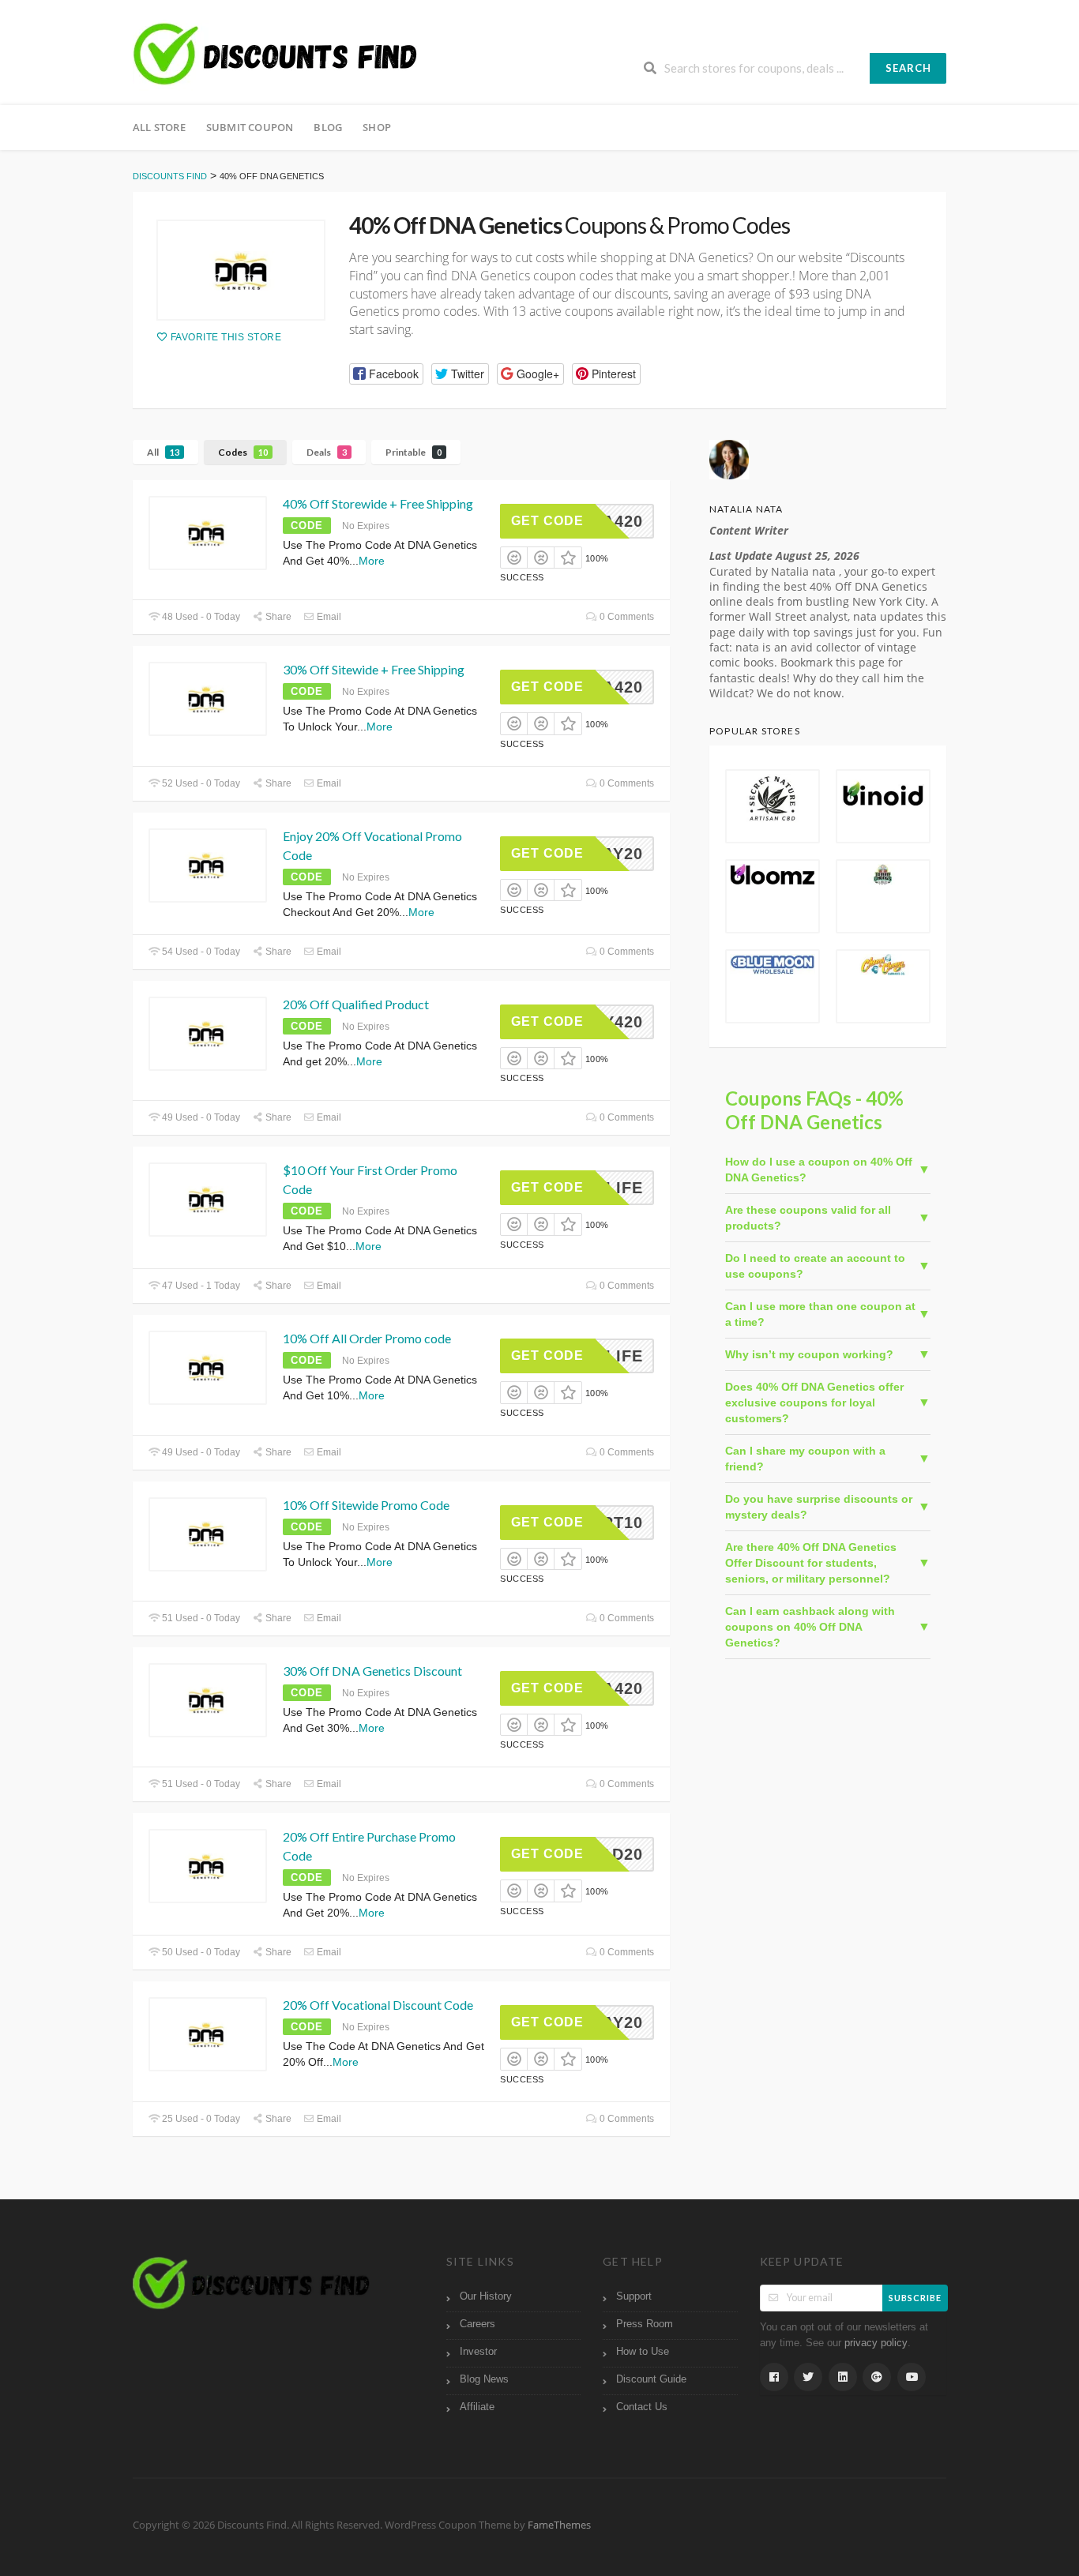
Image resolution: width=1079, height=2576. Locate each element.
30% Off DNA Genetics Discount (372, 1671)
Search (908, 68)
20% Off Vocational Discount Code (378, 2005)
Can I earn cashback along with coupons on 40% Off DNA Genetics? (810, 1627)
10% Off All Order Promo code (367, 1338)
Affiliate (477, 2407)
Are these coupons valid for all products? (808, 1218)
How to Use (643, 2352)
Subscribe (915, 2298)
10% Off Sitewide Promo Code (366, 1505)
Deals (327, 452)
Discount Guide (651, 2379)
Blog (328, 127)
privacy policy (876, 2343)
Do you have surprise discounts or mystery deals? (819, 1507)
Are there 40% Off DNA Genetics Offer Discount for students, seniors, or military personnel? (811, 1563)
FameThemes (559, 2525)
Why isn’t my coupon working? (809, 1354)
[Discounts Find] (275, 54)
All (163, 452)
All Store (159, 127)
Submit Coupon (250, 127)
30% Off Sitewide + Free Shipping (374, 669)
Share (277, 617)
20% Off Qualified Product (356, 1004)
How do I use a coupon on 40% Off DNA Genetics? (819, 1170)
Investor (478, 2352)
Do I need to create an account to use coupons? (815, 1266)
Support (634, 2296)
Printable (414, 452)
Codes (243, 452)
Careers (477, 2324)
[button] (386, 374)
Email (328, 617)
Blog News (484, 2379)
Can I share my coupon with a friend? (805, 1459)
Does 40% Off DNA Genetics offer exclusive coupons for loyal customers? (814, 1403)
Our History (486, 2296)
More (372, 561)
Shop (377, 127)
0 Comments (626, 617)
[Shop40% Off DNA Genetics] (241, 270)
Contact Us (642, 2407)
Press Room (645, 2324)
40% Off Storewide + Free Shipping (378, 503)
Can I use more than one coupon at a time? (820, 1314)
